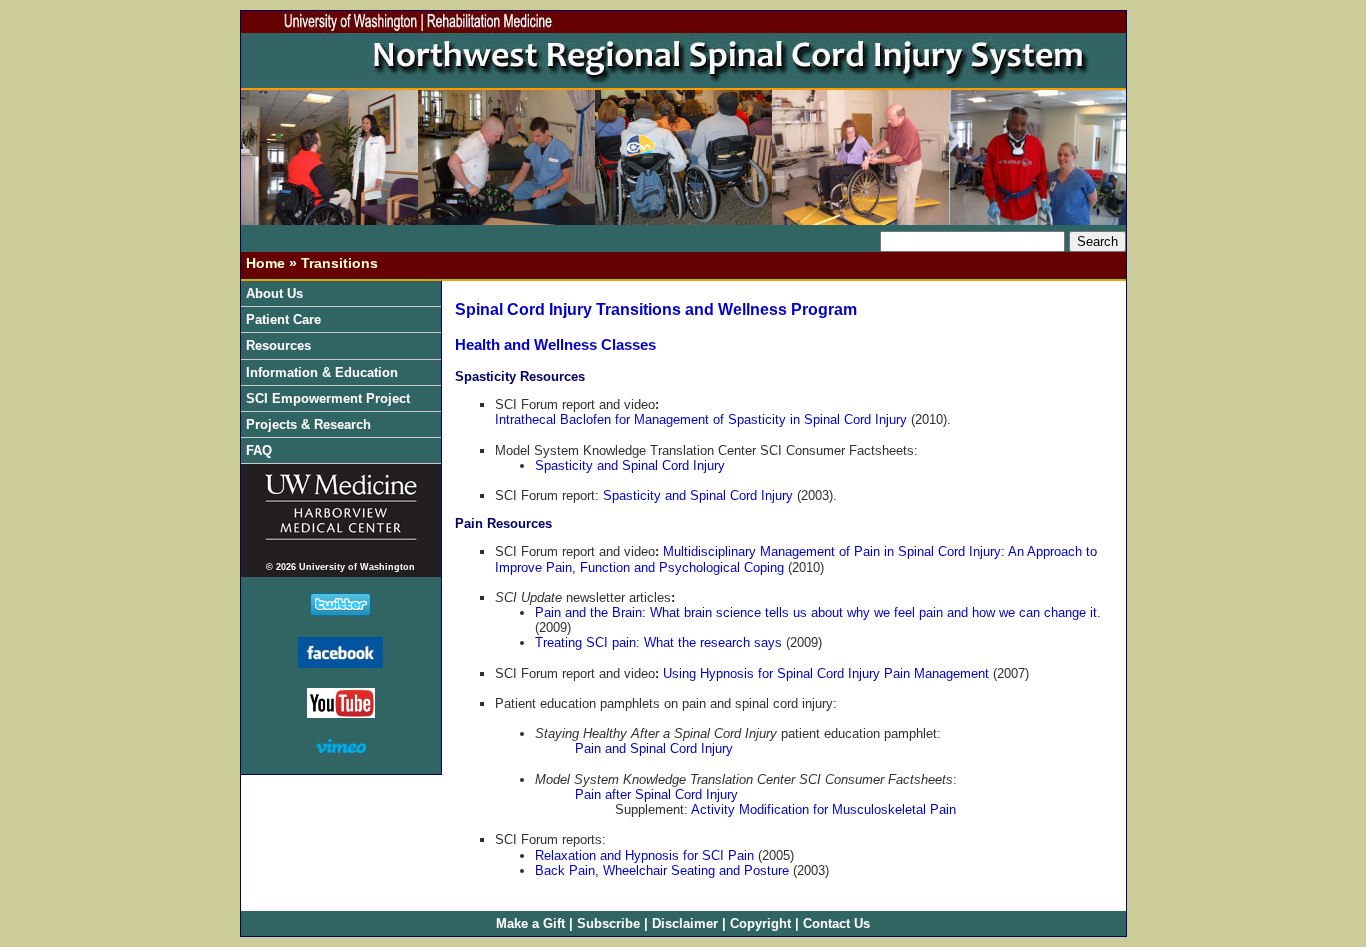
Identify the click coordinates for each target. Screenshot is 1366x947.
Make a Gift (530, 923)
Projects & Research (310, 424)
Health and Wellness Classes (555, 345)
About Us (276, 293)
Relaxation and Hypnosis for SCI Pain (644, 855)
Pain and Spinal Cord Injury (654, 748)
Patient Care (285, 319)
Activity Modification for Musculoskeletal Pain (823, 809)
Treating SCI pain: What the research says (658, 642)
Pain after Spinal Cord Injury (656, 794)
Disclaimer (685, 923)
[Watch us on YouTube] (341, 712)
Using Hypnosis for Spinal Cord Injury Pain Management (826, 673)
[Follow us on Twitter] (340, 610)
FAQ (259, 450)
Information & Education (324, 372)
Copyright (760, 923)
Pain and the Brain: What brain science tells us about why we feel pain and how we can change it (816, 612)
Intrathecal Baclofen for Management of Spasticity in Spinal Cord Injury (701, 419)
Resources (280, 345)
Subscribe (608, 923)
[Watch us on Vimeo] (341, 747)
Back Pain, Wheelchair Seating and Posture (662, 870)
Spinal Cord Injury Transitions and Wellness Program (656, 309)
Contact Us (836, 923)
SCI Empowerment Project (330, 398)
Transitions (339, 263)
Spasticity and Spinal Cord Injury (630, 465)
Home (265, 263)
